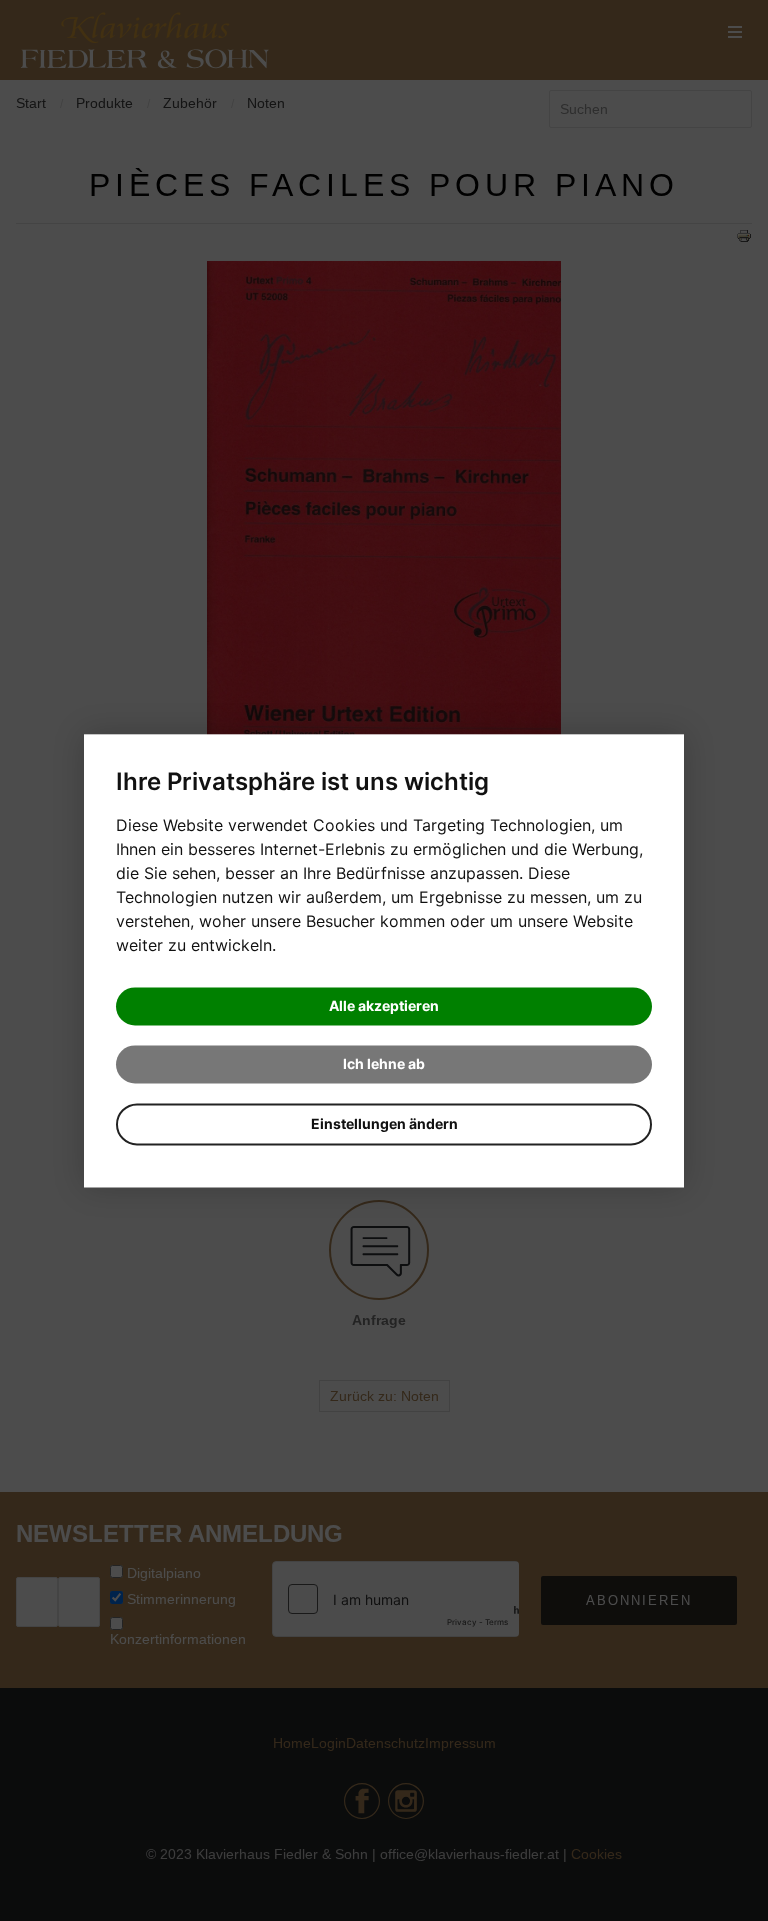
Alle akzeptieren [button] (384, 1005)
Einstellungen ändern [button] (384, 1123)
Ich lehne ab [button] (384, 1063)
